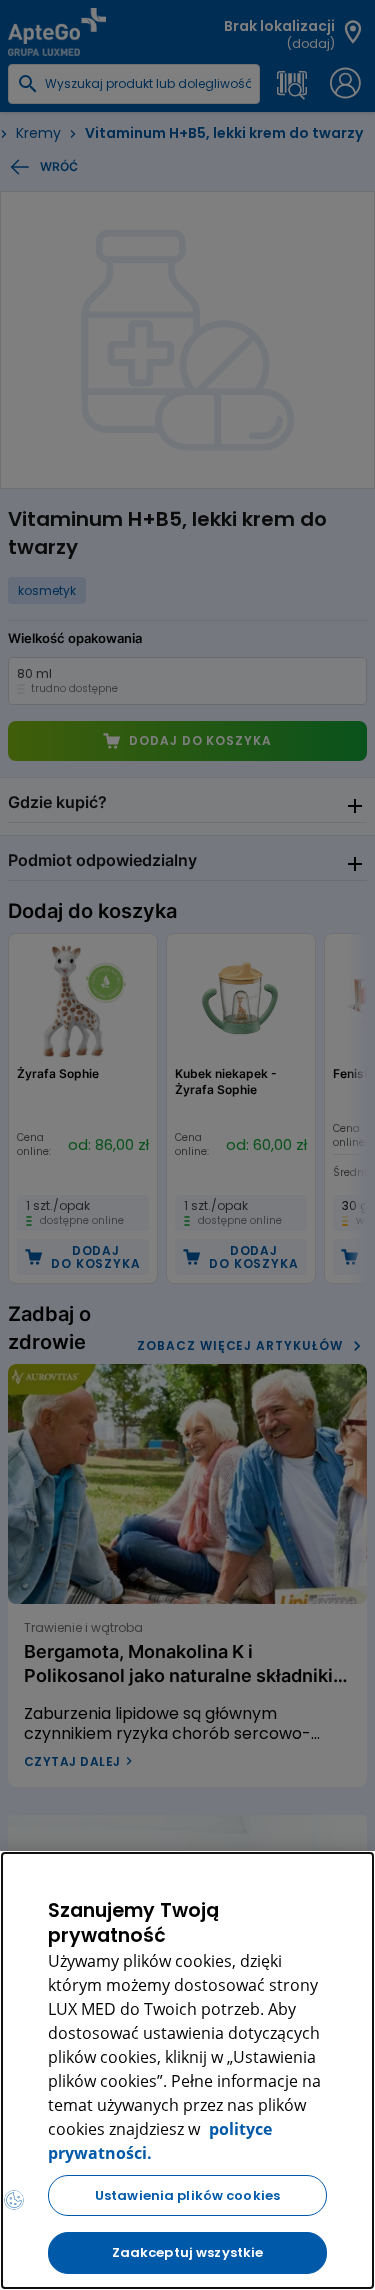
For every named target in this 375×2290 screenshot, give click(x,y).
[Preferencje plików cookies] (14, 2200)
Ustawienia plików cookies (187, 2195)
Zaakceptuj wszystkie (188, 2252)
